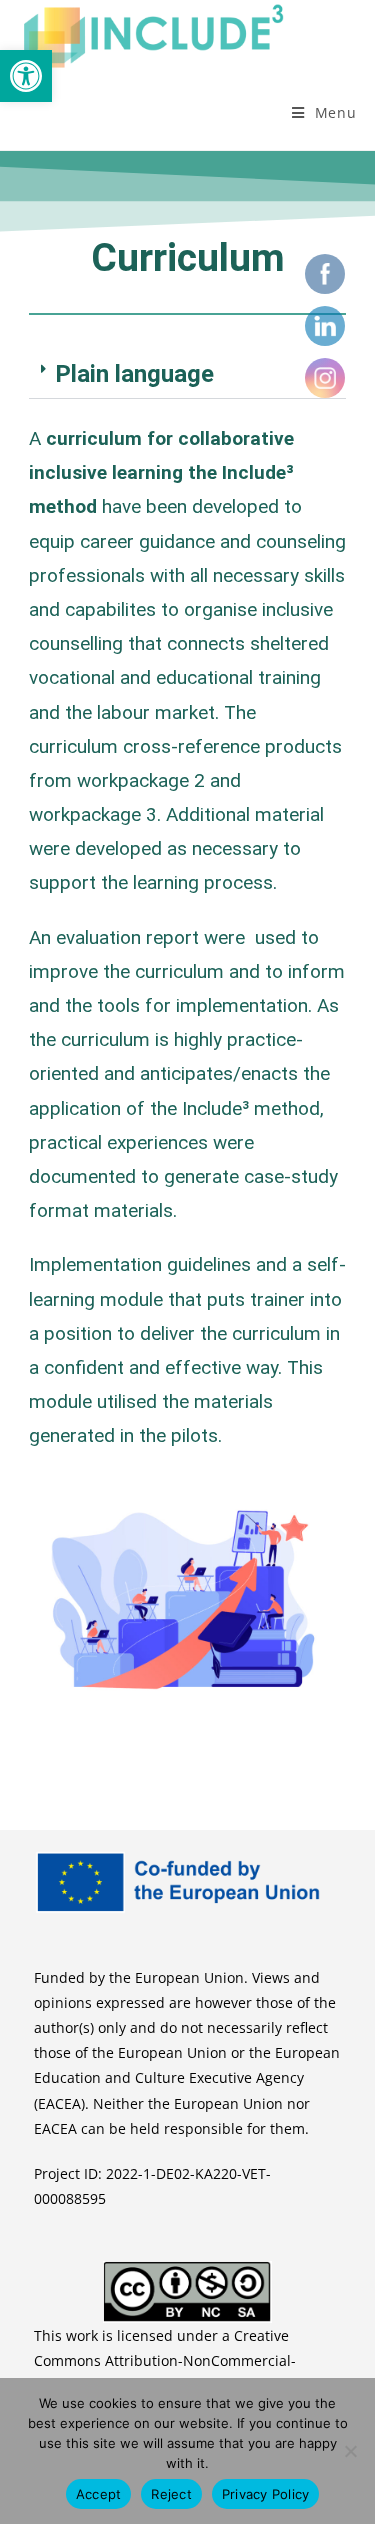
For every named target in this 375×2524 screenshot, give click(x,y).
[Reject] (350, 2451)
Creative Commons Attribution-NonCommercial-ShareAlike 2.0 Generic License (165, 2360)
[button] (26, 76)
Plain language (134, 374)
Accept (99, 2494)
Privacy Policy (266, 2494)
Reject (171, 2494)
